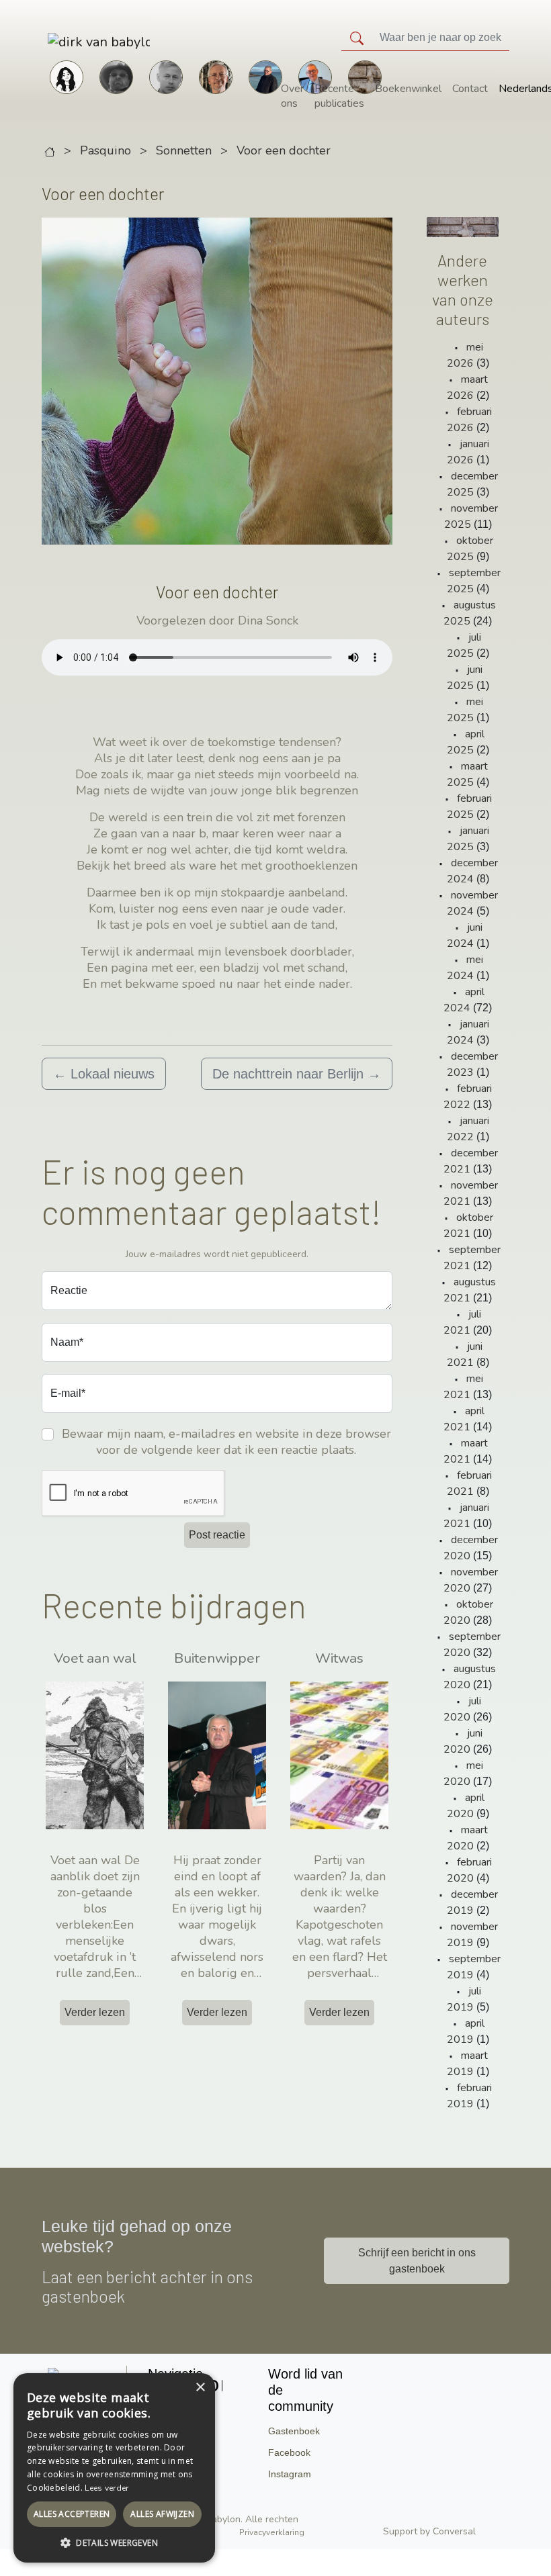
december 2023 (472, 1064)
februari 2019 (470, 2096)
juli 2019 (464, 1999)
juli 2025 (464, 645)
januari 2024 (468, 1032)
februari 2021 (470, 1483)
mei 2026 (465, 355)
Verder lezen (95, 2012)
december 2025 (472, 484)
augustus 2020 (470, 1677)
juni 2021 (465, 1354)
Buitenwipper (217, 1658)
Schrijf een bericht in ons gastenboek (417, 2261)
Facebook (289, 2452)
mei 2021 (463, 1387)
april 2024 (464, 1000)
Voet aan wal (95, 1658)
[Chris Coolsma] (216, 76)
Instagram (290, 2474)
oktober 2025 (470, 549)
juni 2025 (465, 678)
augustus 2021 (470, 1290)
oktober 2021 (468, 1226)
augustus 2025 (470, 613)
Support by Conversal (429, 2531)
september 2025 (474, 581)
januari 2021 (466, 1516)
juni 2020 (463, 1741)
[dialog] (114, 2468)
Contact (470, 89)
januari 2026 (468, 452)
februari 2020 (470, 1870)
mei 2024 (465, 968)
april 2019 (466, 2031)
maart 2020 (468, 1838)
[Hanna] (67, 76)
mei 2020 (463, 1774)
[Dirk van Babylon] (265, 76)
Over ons (292, 96)
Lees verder (107, 2488)
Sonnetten (184, 150)
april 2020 (466, 1806)
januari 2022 (468, 1129)
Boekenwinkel (408, 89)
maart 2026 (468, 387)
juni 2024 (465, 935)
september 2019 (474, 1967)
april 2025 (466, 742)
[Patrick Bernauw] (116, 76)
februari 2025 (470, 807)
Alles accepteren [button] (72, 2514)
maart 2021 (466, 1451)
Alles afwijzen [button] (162, 2514)
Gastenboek (294, 2431)
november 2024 (472, 903)
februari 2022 (468, 1097)
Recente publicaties (339, 96)
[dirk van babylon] (61, 41)
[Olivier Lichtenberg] (166, 76)
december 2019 (472, 1902)
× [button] (200, 2388)
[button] (114, 2542)
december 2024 (472, 871)
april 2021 (464, 1419)
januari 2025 (468, 839)
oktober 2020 (468, 1612)
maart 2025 (468, 774)
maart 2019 (468, 2064)
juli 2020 (462, 1709)
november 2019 (472, 1935)
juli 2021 (462, 1322)
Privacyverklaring (272, 2532)
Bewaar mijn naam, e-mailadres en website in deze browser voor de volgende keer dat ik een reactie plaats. (226, 1442)
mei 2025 (465, 710)
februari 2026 (470, 420)
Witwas (339, 1658)
